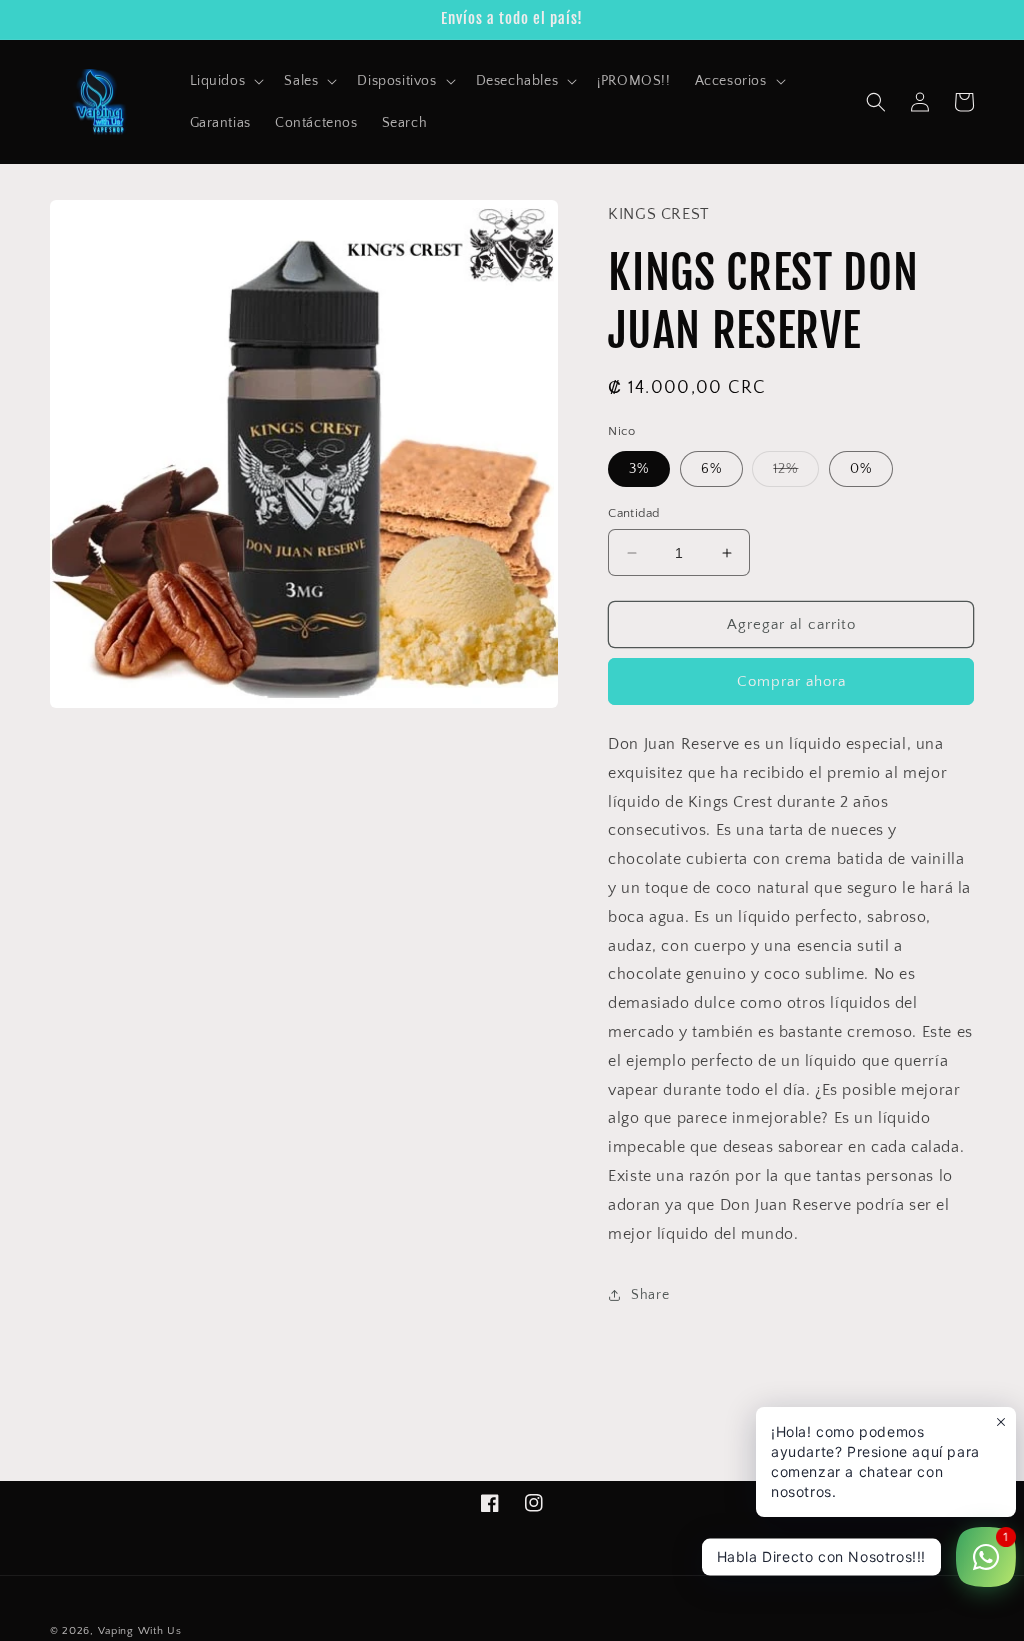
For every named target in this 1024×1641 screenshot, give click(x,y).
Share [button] (650, 1295)
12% (796, 473)
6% (711, 469)
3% (639, 469)
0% (861, 469)
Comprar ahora (791, 681)
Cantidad (633, 513)
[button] (225, 81)
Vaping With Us (140, 1631)
